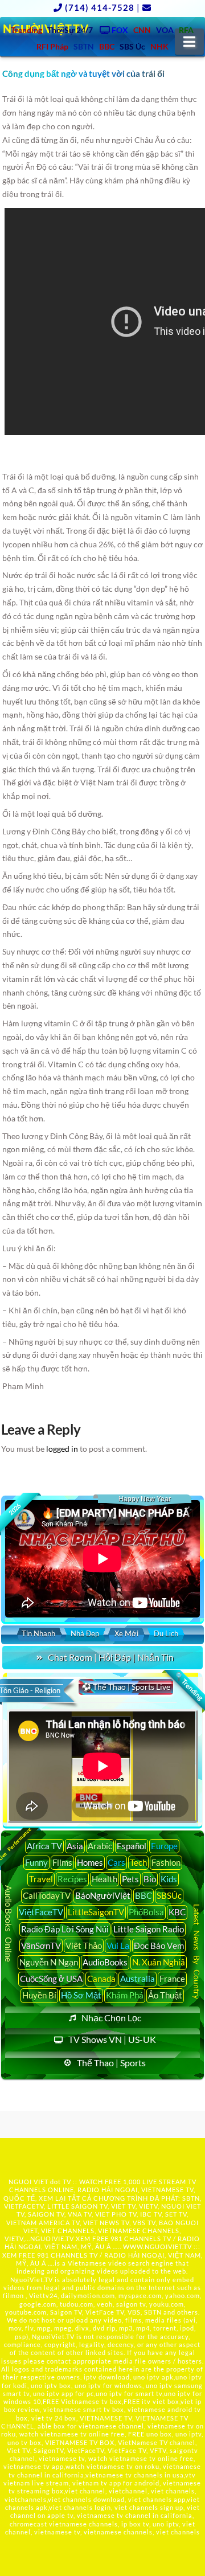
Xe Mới (126, 1633)
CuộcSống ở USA (51, 1979)
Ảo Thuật (165, 1995)
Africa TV (44, 1846)
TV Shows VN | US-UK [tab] (112, 2039)
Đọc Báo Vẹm (159, 1946)
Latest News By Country (197, 1952)
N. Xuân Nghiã (159, 1962)
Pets (130, 1879)
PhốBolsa (146, 1912)
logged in (62, 1449)
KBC (177, 1912)
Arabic (100, 1846)
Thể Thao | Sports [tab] (111, 2063)
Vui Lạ (118, 1946)
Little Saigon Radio (149, 1929)
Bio (150, 1879)
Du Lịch (166, 1633)
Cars (116, 1862)
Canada (101, 1979)
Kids (169, 1879)
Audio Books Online (9, 1924)
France (172, 1979)
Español (132, 1846)
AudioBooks (105, 1962)
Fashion (166, 1862)
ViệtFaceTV (41, 1912)
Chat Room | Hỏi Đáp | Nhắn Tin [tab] (111, 1657)
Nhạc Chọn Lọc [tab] (111, 2018)
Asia (75, 1846)
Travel (41, 1879)
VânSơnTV (41, 1946)
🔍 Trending (188, 1686)
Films (62, 1862)
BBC (143, 1895)
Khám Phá (125, 1995)
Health (104, 1879)
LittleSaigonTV (96, 1912)
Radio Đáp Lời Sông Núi (65, 1929)
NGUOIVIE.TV (52, 2239)
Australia (138, 1979)
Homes (90, 1862)
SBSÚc (169, 1895)
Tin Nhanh (38, 1633)
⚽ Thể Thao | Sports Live (126, 1687)
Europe (164, 1846)
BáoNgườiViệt (103, 1895)
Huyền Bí (39, 1995)
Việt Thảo (84, 1946)
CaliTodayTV (47, 1895)
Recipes (72, 1879)
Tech (138, 1862)
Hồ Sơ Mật (81, 1995)
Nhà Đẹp (85, 1633)
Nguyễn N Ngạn (49, 1962)
